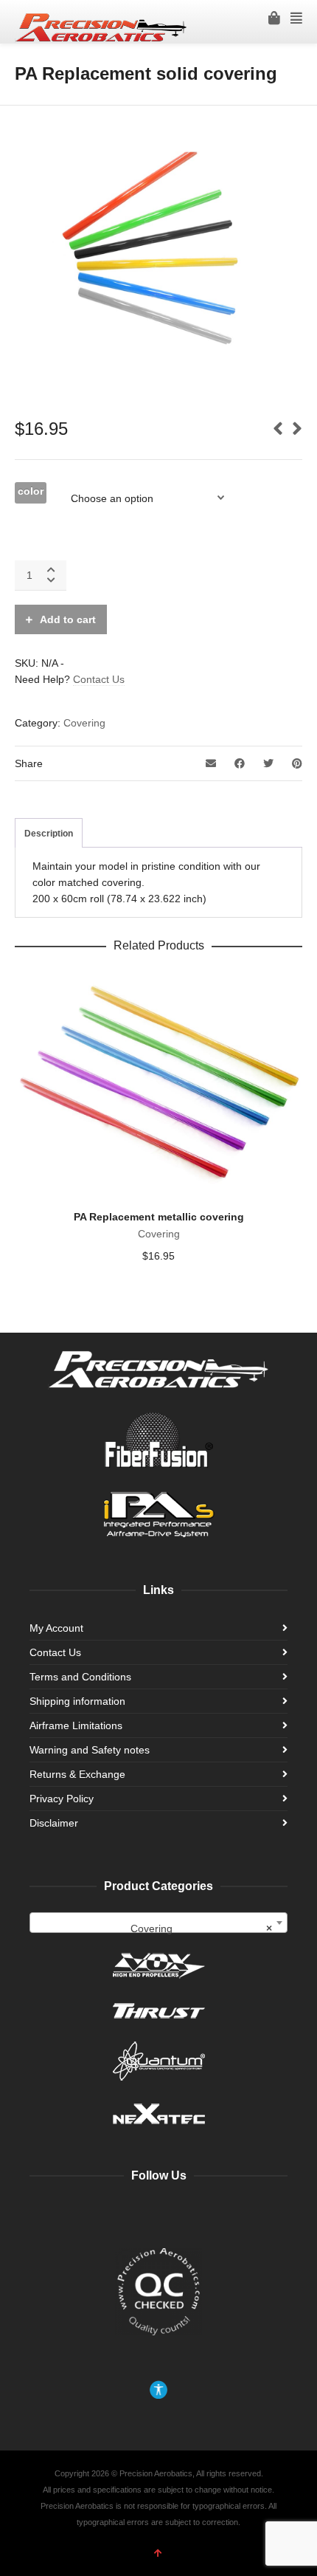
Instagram (161, 2213)
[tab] (49, 834)
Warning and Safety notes (90, 1750)
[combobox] (158, 1923)
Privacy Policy (62, 1799)
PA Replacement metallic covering (159, 1217)
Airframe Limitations (76, 1725)
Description (49, 834)
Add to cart (68, 619)
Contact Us (99, 679)
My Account (56, 1628)
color (31, 491)
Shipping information (77, 1701)
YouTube (128, 2213)
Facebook (96, 2213)
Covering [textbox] (202, 1928)
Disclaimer (54, 1823)
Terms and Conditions (80, 1677)
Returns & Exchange (77, 1774)
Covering (84, 723)
